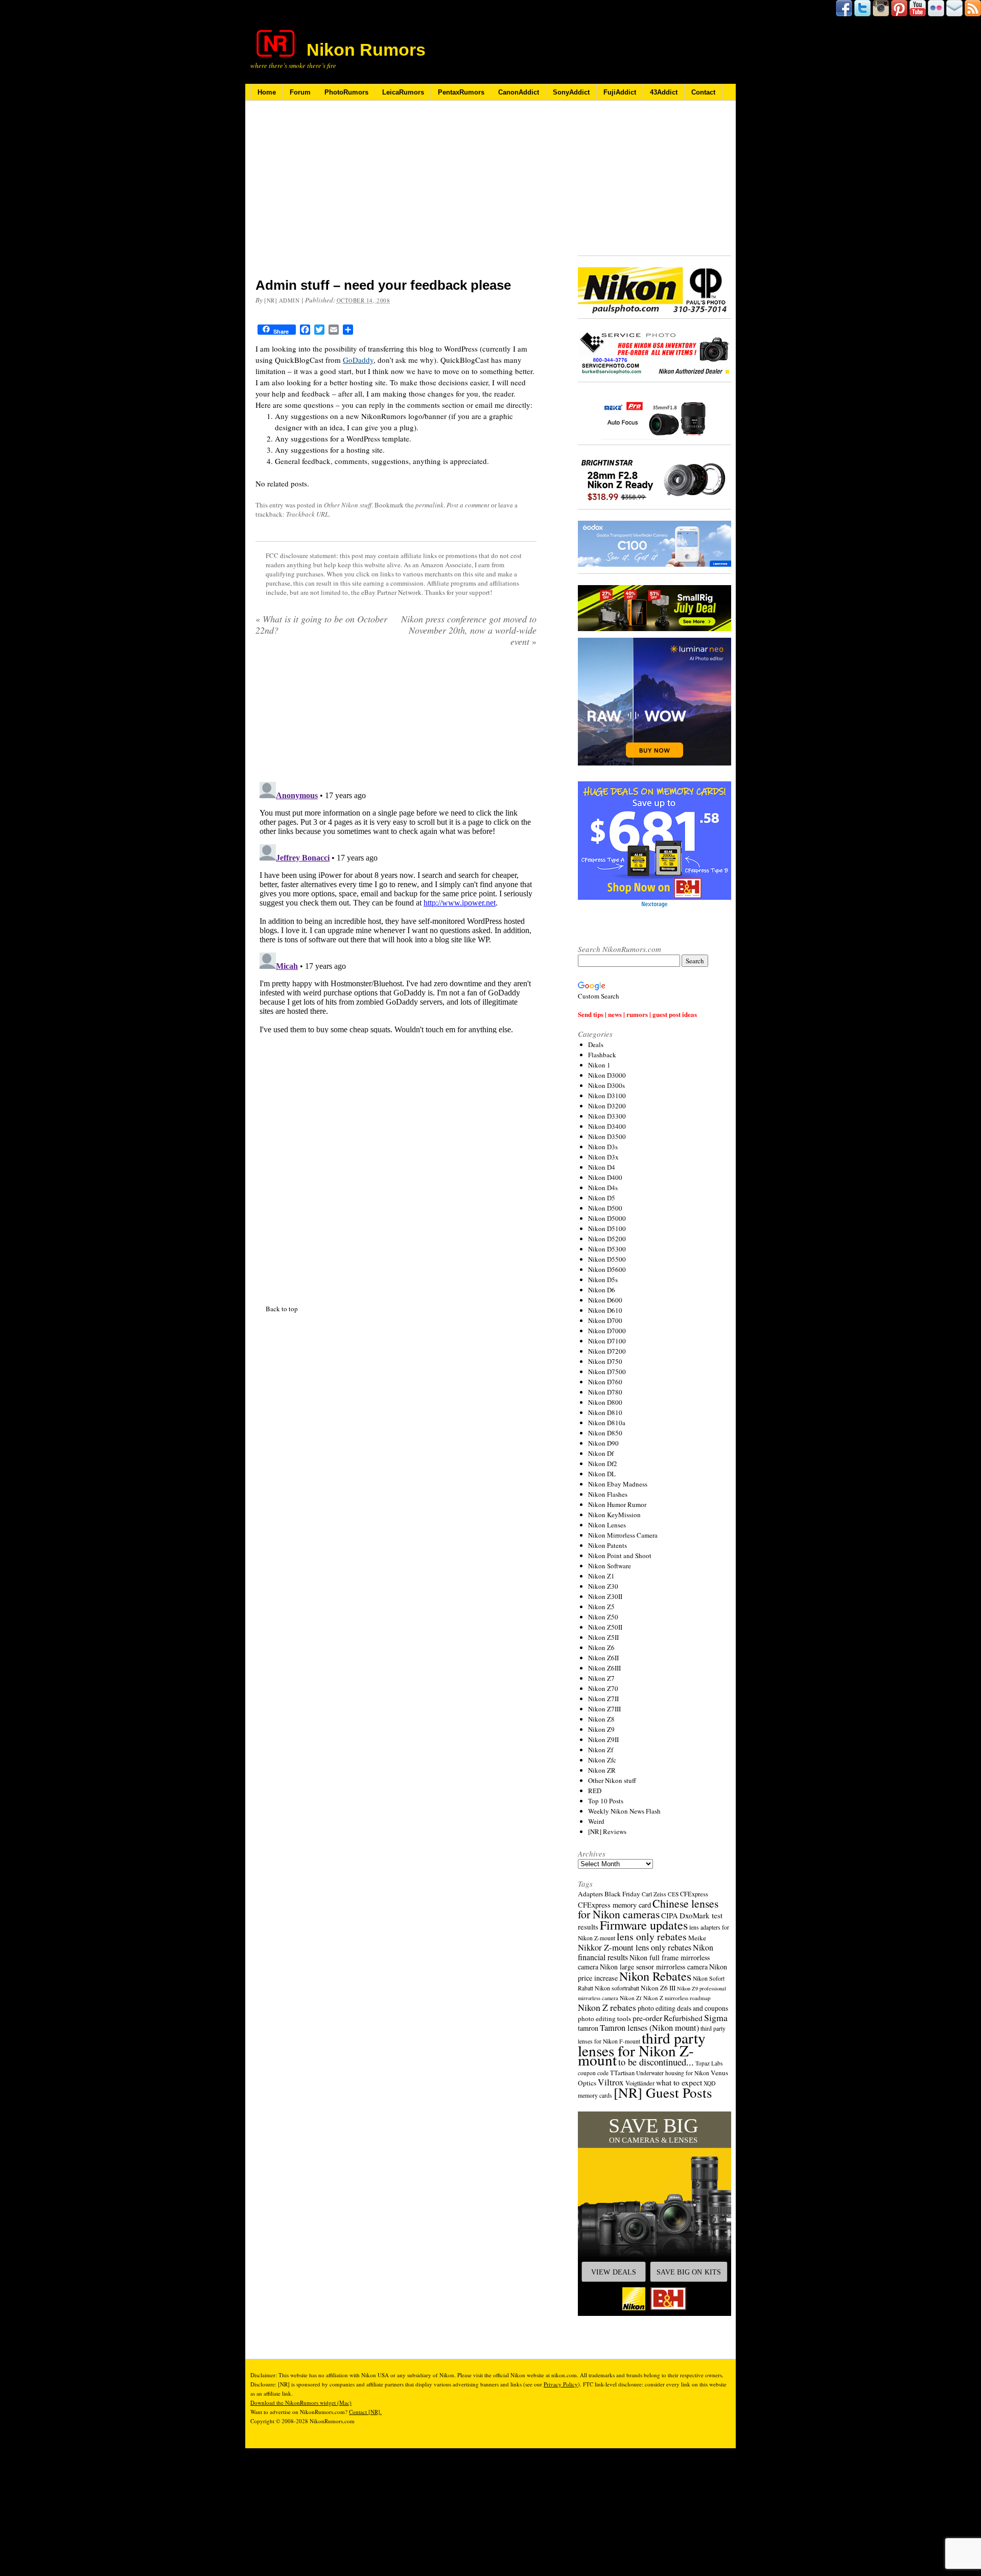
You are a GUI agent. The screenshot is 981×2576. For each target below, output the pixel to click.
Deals (596, 1045)
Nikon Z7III (604, 1709)
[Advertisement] (396, 196)
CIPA (670, 1915)
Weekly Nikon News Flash (624, 1811)
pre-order (647, 2018)
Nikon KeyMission (614, 1515)
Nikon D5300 (607, 1249)
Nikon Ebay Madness (618, 1484)
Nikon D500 (605, 1208)
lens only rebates (652, 1936)
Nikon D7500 (607, 1372)
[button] (655, 2214)
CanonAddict (519, 92)
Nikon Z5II (603, 1637)
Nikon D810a (607, 1423)
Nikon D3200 (607, 1106)
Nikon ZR (602, 1770)
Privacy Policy (561, 2384)
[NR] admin (282, 300)
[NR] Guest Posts (663, 2092)
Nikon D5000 (607, 1218)
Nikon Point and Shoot (620, 1556)
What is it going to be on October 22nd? (321, 624)
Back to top (282, 1189)
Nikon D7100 (607, 1341)
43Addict (664, 92)
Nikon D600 (605, 1300)
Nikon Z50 (603, 1617)
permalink (429, 505)
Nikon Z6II (603, 1658)
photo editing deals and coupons (683, 2008)
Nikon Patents (608, 1545)
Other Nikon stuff (348, 505)
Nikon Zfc (602, 1760)
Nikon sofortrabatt (617, 1988)
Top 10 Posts (606, 1801)
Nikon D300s (606, 1085)
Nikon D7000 (607, 1331)
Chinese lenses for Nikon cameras (648, 1909)
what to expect (679, 2082)
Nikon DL (602, 1474)
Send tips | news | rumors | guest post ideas (637, 1014)
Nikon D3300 (607, 1116)
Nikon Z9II (603, 1739)
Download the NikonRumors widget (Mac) (301, 2403)
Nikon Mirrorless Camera (623, 1535)
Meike (697, 1938)
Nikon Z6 (601, 1647)
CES (673, 1894)
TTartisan (622, 2073)
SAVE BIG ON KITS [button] (689, 2272)
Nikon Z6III (604, 1668)
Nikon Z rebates (607, 2007)
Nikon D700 (605, 1320)
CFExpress (694, 1894)
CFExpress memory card (614, 1905)
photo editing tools (604, 2018)
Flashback (602, 1055)
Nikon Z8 (601, 1719)
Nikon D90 (603, 1443)
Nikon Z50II (605, 1627)
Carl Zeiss (654, 1894)
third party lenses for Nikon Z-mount (642, 2049)
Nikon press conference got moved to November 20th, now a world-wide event (469, 630)
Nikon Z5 (601, 1607)
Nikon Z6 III (658, 1988)
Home (267, 92)
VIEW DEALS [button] (614, 2272)
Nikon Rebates (655, 1976)
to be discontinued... (656, 2062)
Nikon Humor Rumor (617, 1504)
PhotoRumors (346, 92)
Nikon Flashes (608, 1494)
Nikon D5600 (607, 1269)
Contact (703, 92)
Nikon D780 (605, 1392)
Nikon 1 (599, 1065)
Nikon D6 (602, 1290)
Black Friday (622, 1894)
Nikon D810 (605, 1412)
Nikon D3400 (607, 1126)
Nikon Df (601, 1453)
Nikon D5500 (607, 1259)
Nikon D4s (603, 1188)
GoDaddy (358, 360)
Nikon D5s (603, 1280)
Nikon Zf (601, 1750)
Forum (300, 92)
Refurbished (683, 2018)
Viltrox (611, 2082)
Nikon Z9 (601, 1729)
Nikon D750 (605, 1361)
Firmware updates (644, 1925)
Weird (596, 1821)
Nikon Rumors (366, 50)
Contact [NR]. (365, 2412)
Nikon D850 (605, 1433)
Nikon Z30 (603, 1586)
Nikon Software (610, 1566)
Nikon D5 (602, 1198)
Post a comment (468, 505)
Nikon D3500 (607, 1136)
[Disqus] (396, 786)
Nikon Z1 (601, 1576)
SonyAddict (571, 92)
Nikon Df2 (603, 1464)
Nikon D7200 (607, 1351)
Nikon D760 (605, 1382)
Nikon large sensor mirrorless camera (654, 1967)
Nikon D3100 (607, 1096)
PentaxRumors (461, 92)
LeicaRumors (403, 92)
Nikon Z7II (603, 1699)
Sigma (716, 2017)
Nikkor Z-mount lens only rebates (635, 1947)
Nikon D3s (603, 1147)
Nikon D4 (602, 1167)
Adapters (590, 1894)
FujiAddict (620, 92)
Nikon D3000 (607, 1075)
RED (595, 1791)
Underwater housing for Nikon (673, 2073)
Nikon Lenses (607, 1525)
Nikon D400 (605, 1177)
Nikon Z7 (601, 1678)
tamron (588, 2028)
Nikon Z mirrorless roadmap (677, 1998)
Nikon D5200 (607, 1239)
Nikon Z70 (603, 1688)
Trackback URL (307, 514)
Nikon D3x (603, 1157)
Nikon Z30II (605, 1596)
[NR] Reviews (607, 1831)
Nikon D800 (605, 1402)
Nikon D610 (605, 1310)
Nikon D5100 (607, 1228)
